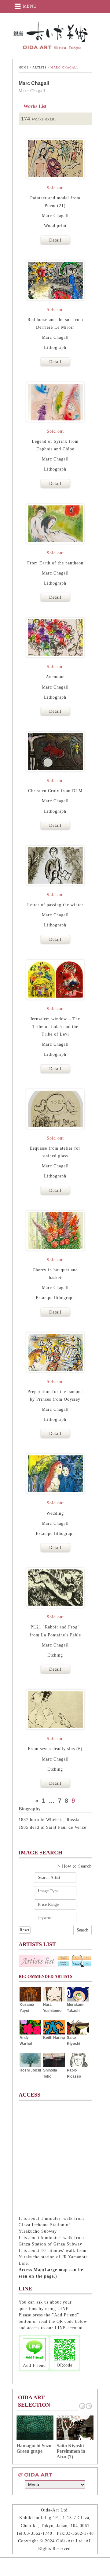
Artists (40, 67)
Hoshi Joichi (30, 2070)
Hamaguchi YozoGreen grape (34, 2448)
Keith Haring (54, 2038)
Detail (55, 240)
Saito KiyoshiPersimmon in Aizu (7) (71, 2451)
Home (24, 67)
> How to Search (75, 1866)
